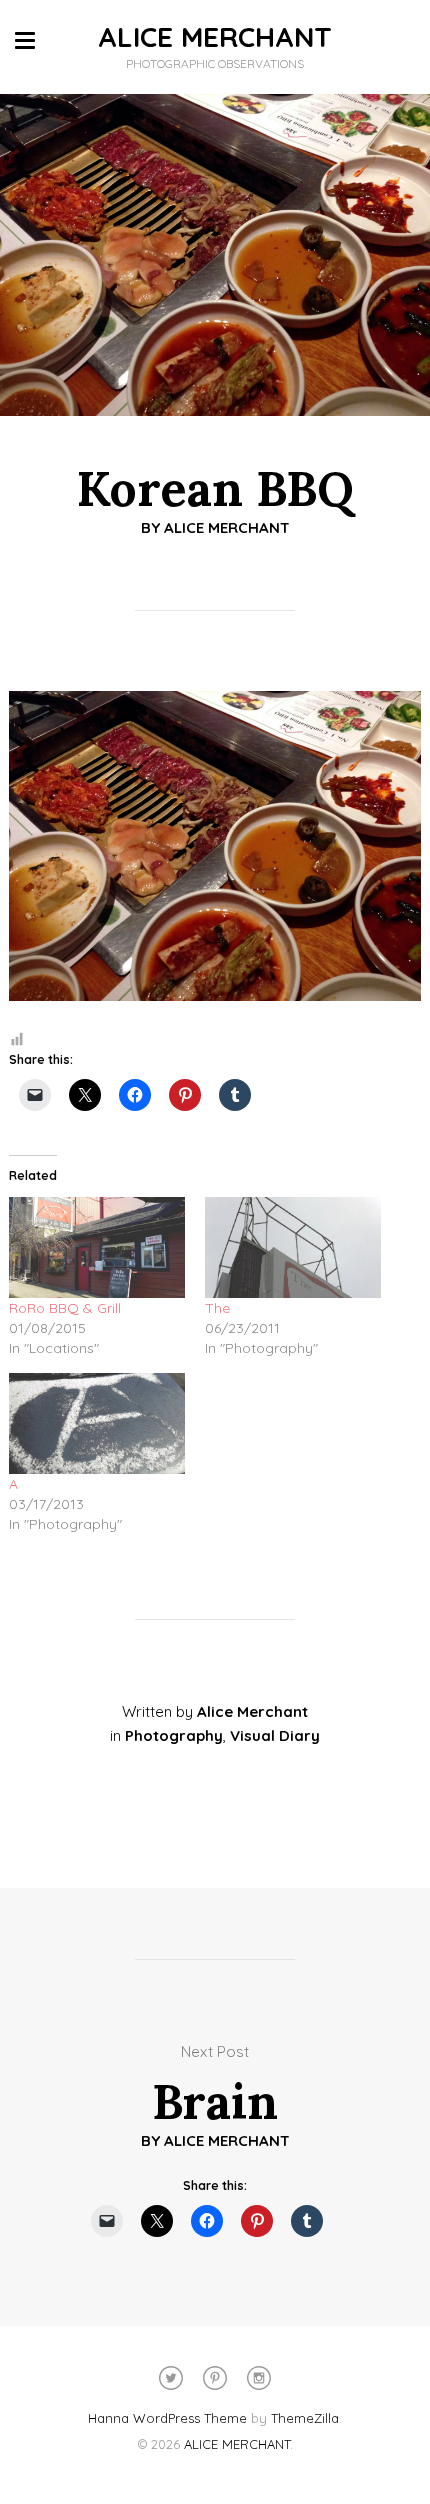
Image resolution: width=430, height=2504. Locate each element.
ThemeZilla (305, 2418)
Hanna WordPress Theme (167, 2418)
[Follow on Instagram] (259, 2378)
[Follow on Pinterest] (215, 2378)
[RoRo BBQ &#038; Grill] (97, 1247)
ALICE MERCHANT (215, 36)
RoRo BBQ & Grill (65, 1308)
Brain (215, 2101)
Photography (174, 1735)
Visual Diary (275, 1735)
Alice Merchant (227, 527)
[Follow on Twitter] (171, 2378)
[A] (97, 1423)
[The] (293, 1247)
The (217, 1308)
